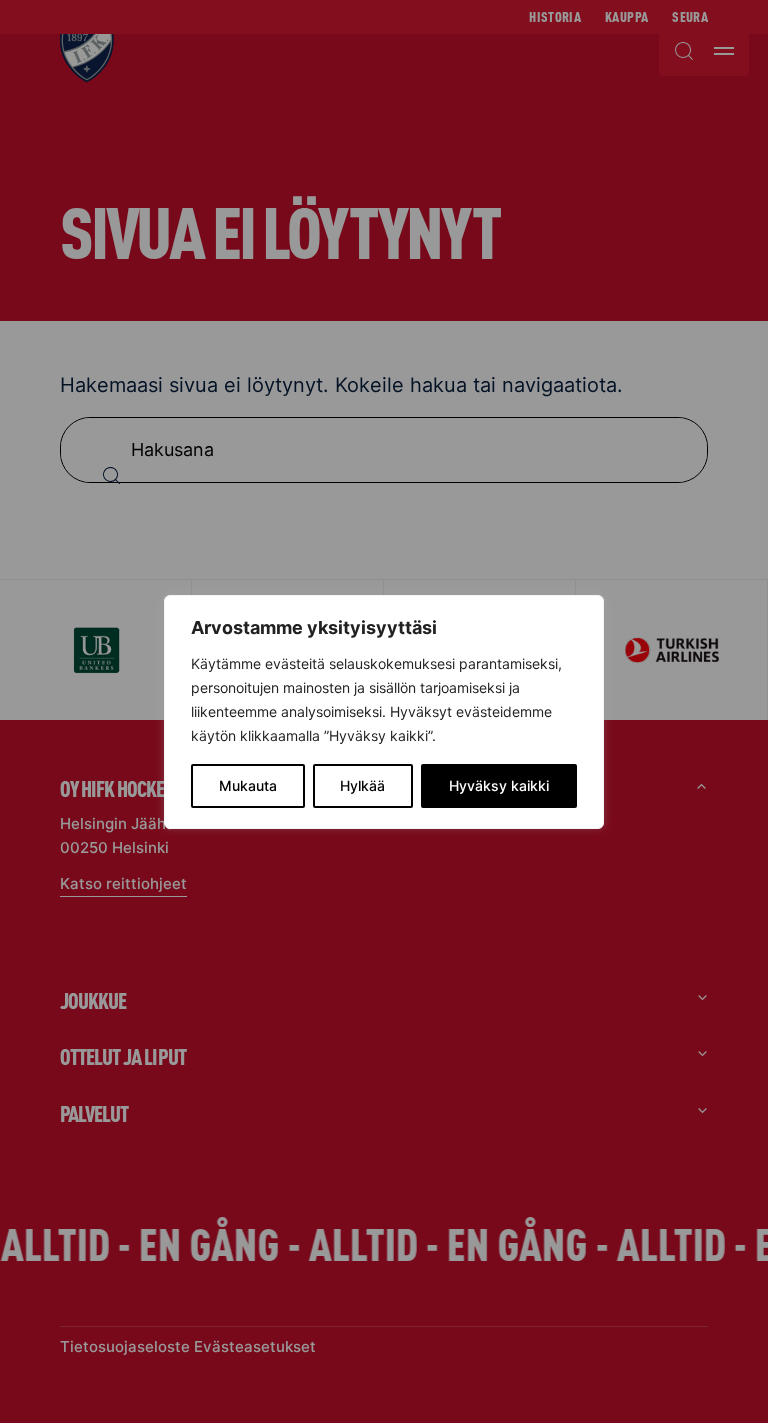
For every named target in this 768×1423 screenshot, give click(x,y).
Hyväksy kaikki (499, 785)
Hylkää (362, 785)
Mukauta (248, 785)
